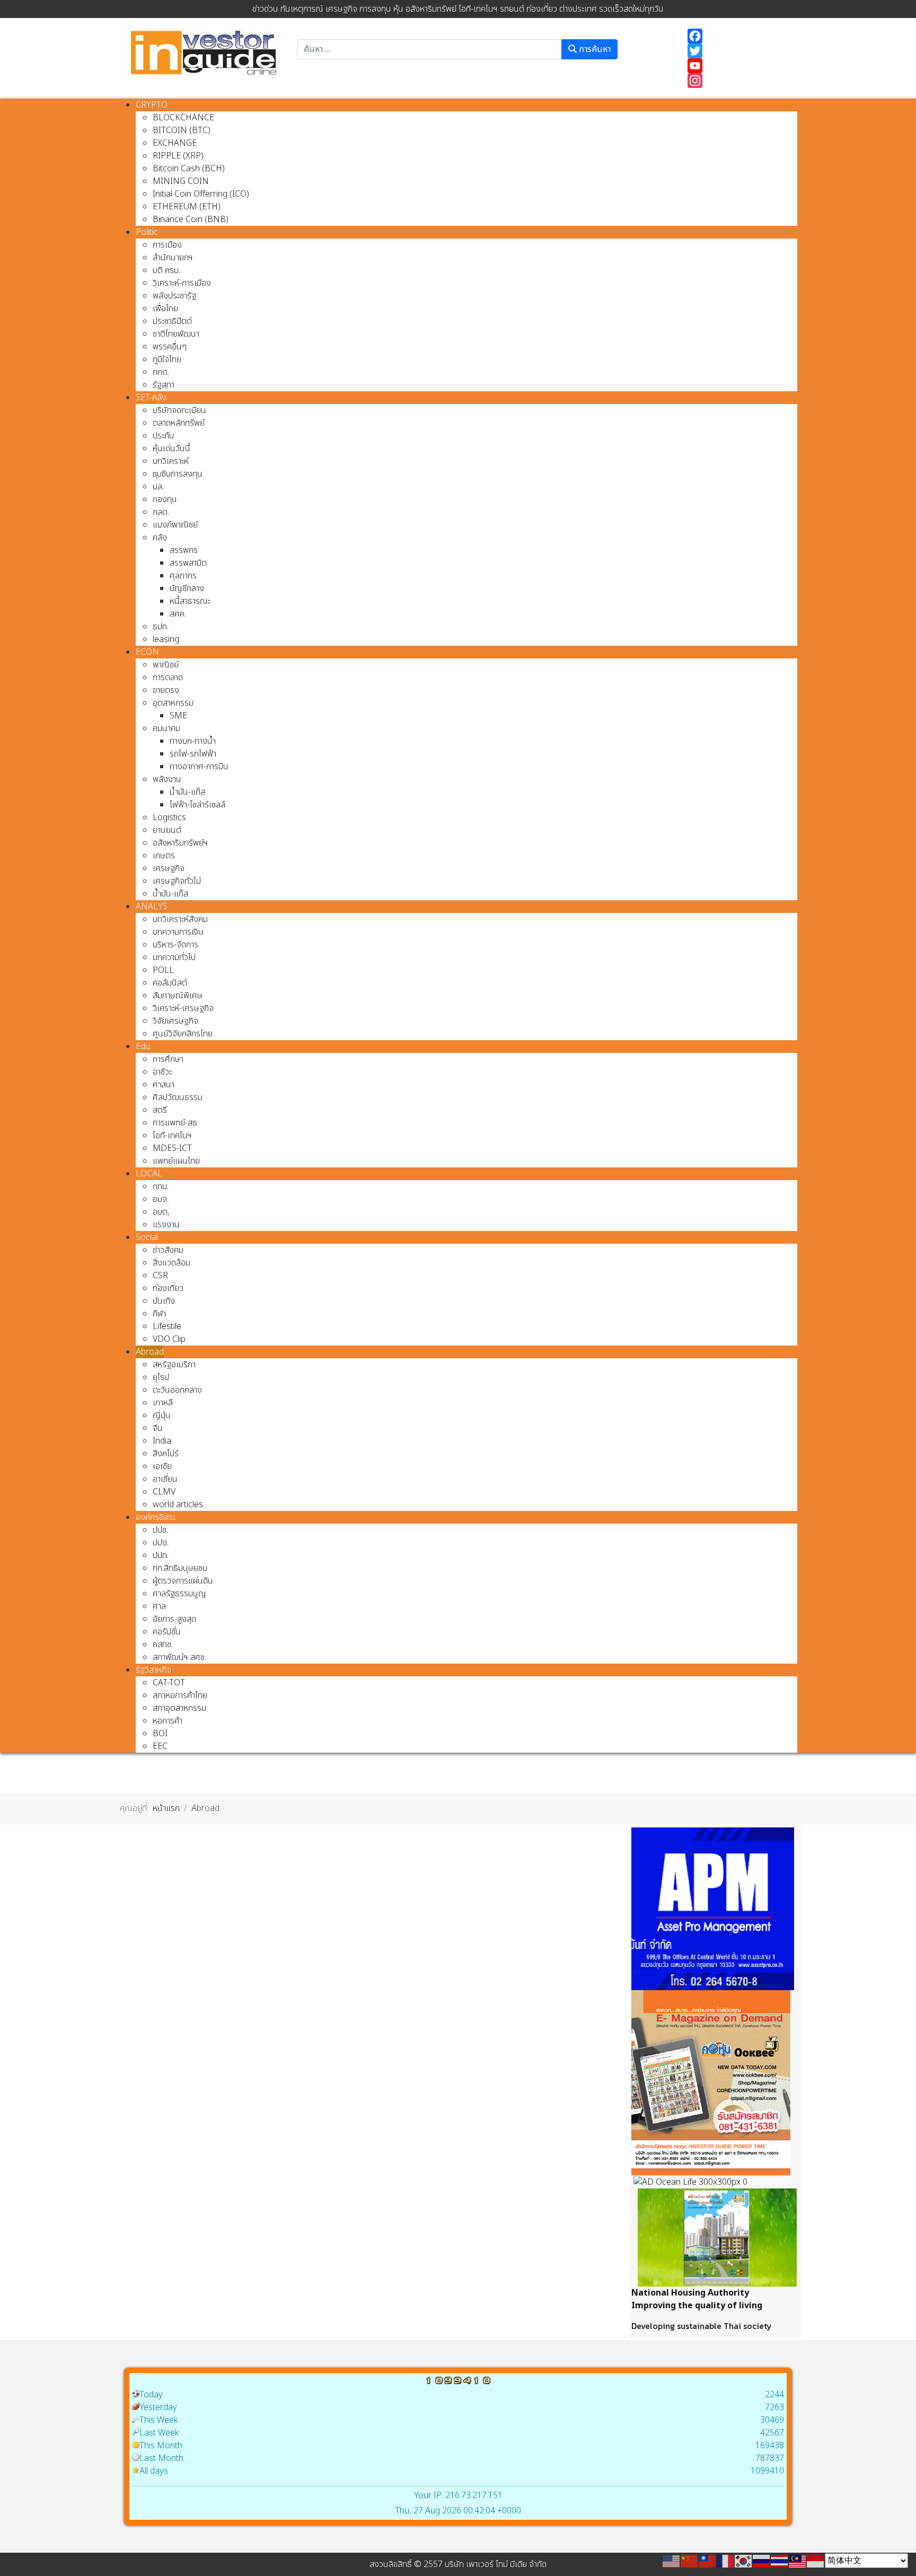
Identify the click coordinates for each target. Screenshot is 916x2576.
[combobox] (429, 49)
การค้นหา (594, 49)
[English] (672, 2561)
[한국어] (744, 2561)
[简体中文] (690, 2561)
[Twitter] (737, 51)
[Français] (726, 2561)
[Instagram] (737, 81)
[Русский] (762, 2561)
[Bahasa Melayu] (798, 2561)
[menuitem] (152, 105)
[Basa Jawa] (816, 2561)
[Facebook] (737, 36)
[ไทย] (780, 2561)
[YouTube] (737, 66)
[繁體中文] (708, 2561)
